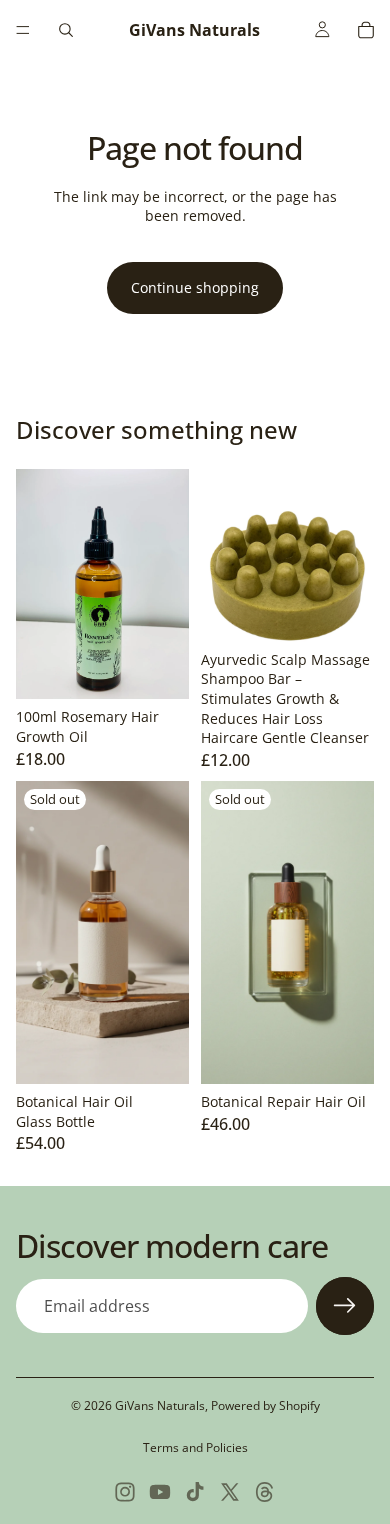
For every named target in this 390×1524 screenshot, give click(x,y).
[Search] (66, 30)
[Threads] (265, 1492)
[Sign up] (345, 1306)
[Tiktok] (195, 1492)
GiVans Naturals (160, 1405)
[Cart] (366, 30)
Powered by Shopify (265, 1405)
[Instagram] (125, 1492)
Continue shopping (195, 287)
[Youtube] (160, 1492)
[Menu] (23, 30)
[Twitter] (230, 1492)
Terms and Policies (195, 1447)
